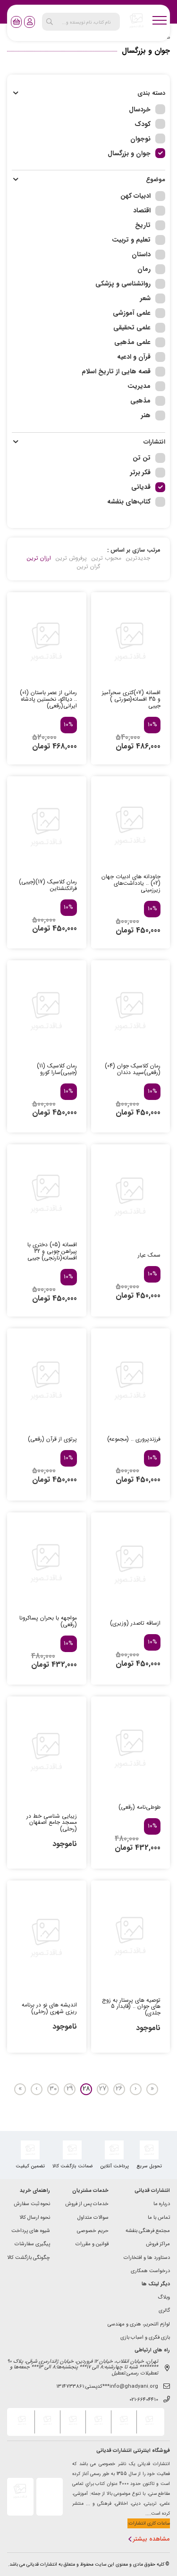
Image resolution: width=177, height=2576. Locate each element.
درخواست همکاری (150, 2271)
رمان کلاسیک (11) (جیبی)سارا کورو (57, 1069)
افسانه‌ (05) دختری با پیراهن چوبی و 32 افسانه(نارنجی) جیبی (52, 1251)
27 (103, 2089)
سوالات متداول (93, 2218)
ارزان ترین (39, 558)
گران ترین (88, 567)
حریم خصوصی (93, 2231)
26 (119, 2089)
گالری (164, 2311)
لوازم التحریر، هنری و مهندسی (139, 2325)
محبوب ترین (106, 558)
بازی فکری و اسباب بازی (145, 2338)
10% (152, 725)
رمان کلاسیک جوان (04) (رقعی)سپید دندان (133, 1069)
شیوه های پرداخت (31, 2231)
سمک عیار (149, 1255)
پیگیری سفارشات (32, 2245)
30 (53, 2089)
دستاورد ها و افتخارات (147, 2258)
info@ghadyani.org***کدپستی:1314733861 (107, 2387)
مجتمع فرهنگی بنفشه (148, 2231)
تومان (125, 746)
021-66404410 (144, 2400)
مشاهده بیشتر (152, 2539)
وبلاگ (164, 2298)
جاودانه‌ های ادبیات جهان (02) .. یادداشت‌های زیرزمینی (131, 883)
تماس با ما (159, 2218)
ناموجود (65, 1844)
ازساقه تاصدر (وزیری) (135, 1623)
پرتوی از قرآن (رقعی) (52, 1439)
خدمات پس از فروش (87, 2204)
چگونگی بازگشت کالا (29, 2258)
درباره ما (162, 2204)
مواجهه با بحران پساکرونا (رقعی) (48, 1621)
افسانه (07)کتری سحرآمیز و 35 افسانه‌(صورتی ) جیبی (131, 699)
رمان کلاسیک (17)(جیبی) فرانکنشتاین (48, 885)
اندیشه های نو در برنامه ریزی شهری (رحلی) (49, 2008)
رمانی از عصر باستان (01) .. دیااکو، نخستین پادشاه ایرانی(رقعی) (48, 699)
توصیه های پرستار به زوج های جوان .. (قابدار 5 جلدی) (131, 2007)
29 (70, 2089)
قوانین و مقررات (92, 2245)
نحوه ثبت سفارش (32, 2204)
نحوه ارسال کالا (35, 2218)
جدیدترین (138, 558)
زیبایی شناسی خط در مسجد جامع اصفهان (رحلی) (52, 1823)
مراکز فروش (158, 2245)
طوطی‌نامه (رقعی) (139, 1807)
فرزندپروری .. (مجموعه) (134, 1439)
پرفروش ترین (71, 558)
